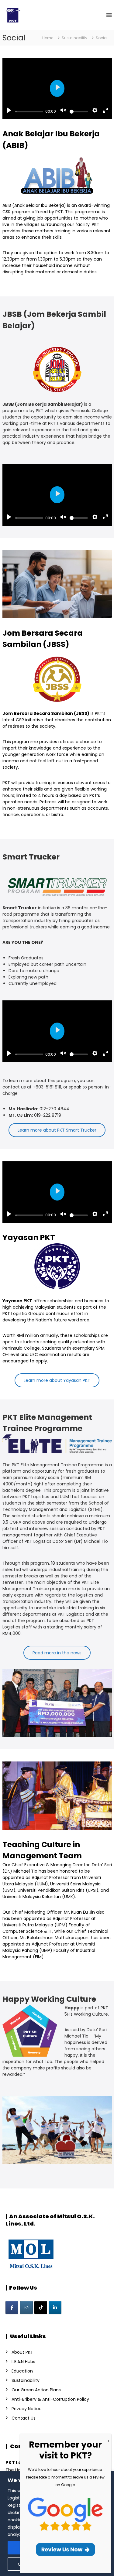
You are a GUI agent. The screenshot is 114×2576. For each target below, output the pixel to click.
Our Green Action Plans (36, 2390)
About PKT (22, 2352)
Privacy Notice (27, 2409)
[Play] (9, 111)
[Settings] (95, 111)
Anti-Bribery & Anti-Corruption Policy (50, 2399)
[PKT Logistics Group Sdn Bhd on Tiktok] (41, 2308)
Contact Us (24, 2418)
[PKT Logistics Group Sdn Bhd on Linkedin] (55, 2308)
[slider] (29, 112)
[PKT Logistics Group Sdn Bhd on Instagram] (26, 2308)
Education (22, 2371)
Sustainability (26, 2380)
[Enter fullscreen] (105, 111)
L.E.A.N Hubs (23, 2362)
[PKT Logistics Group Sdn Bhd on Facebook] (12, 2308)
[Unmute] (63, 111)
